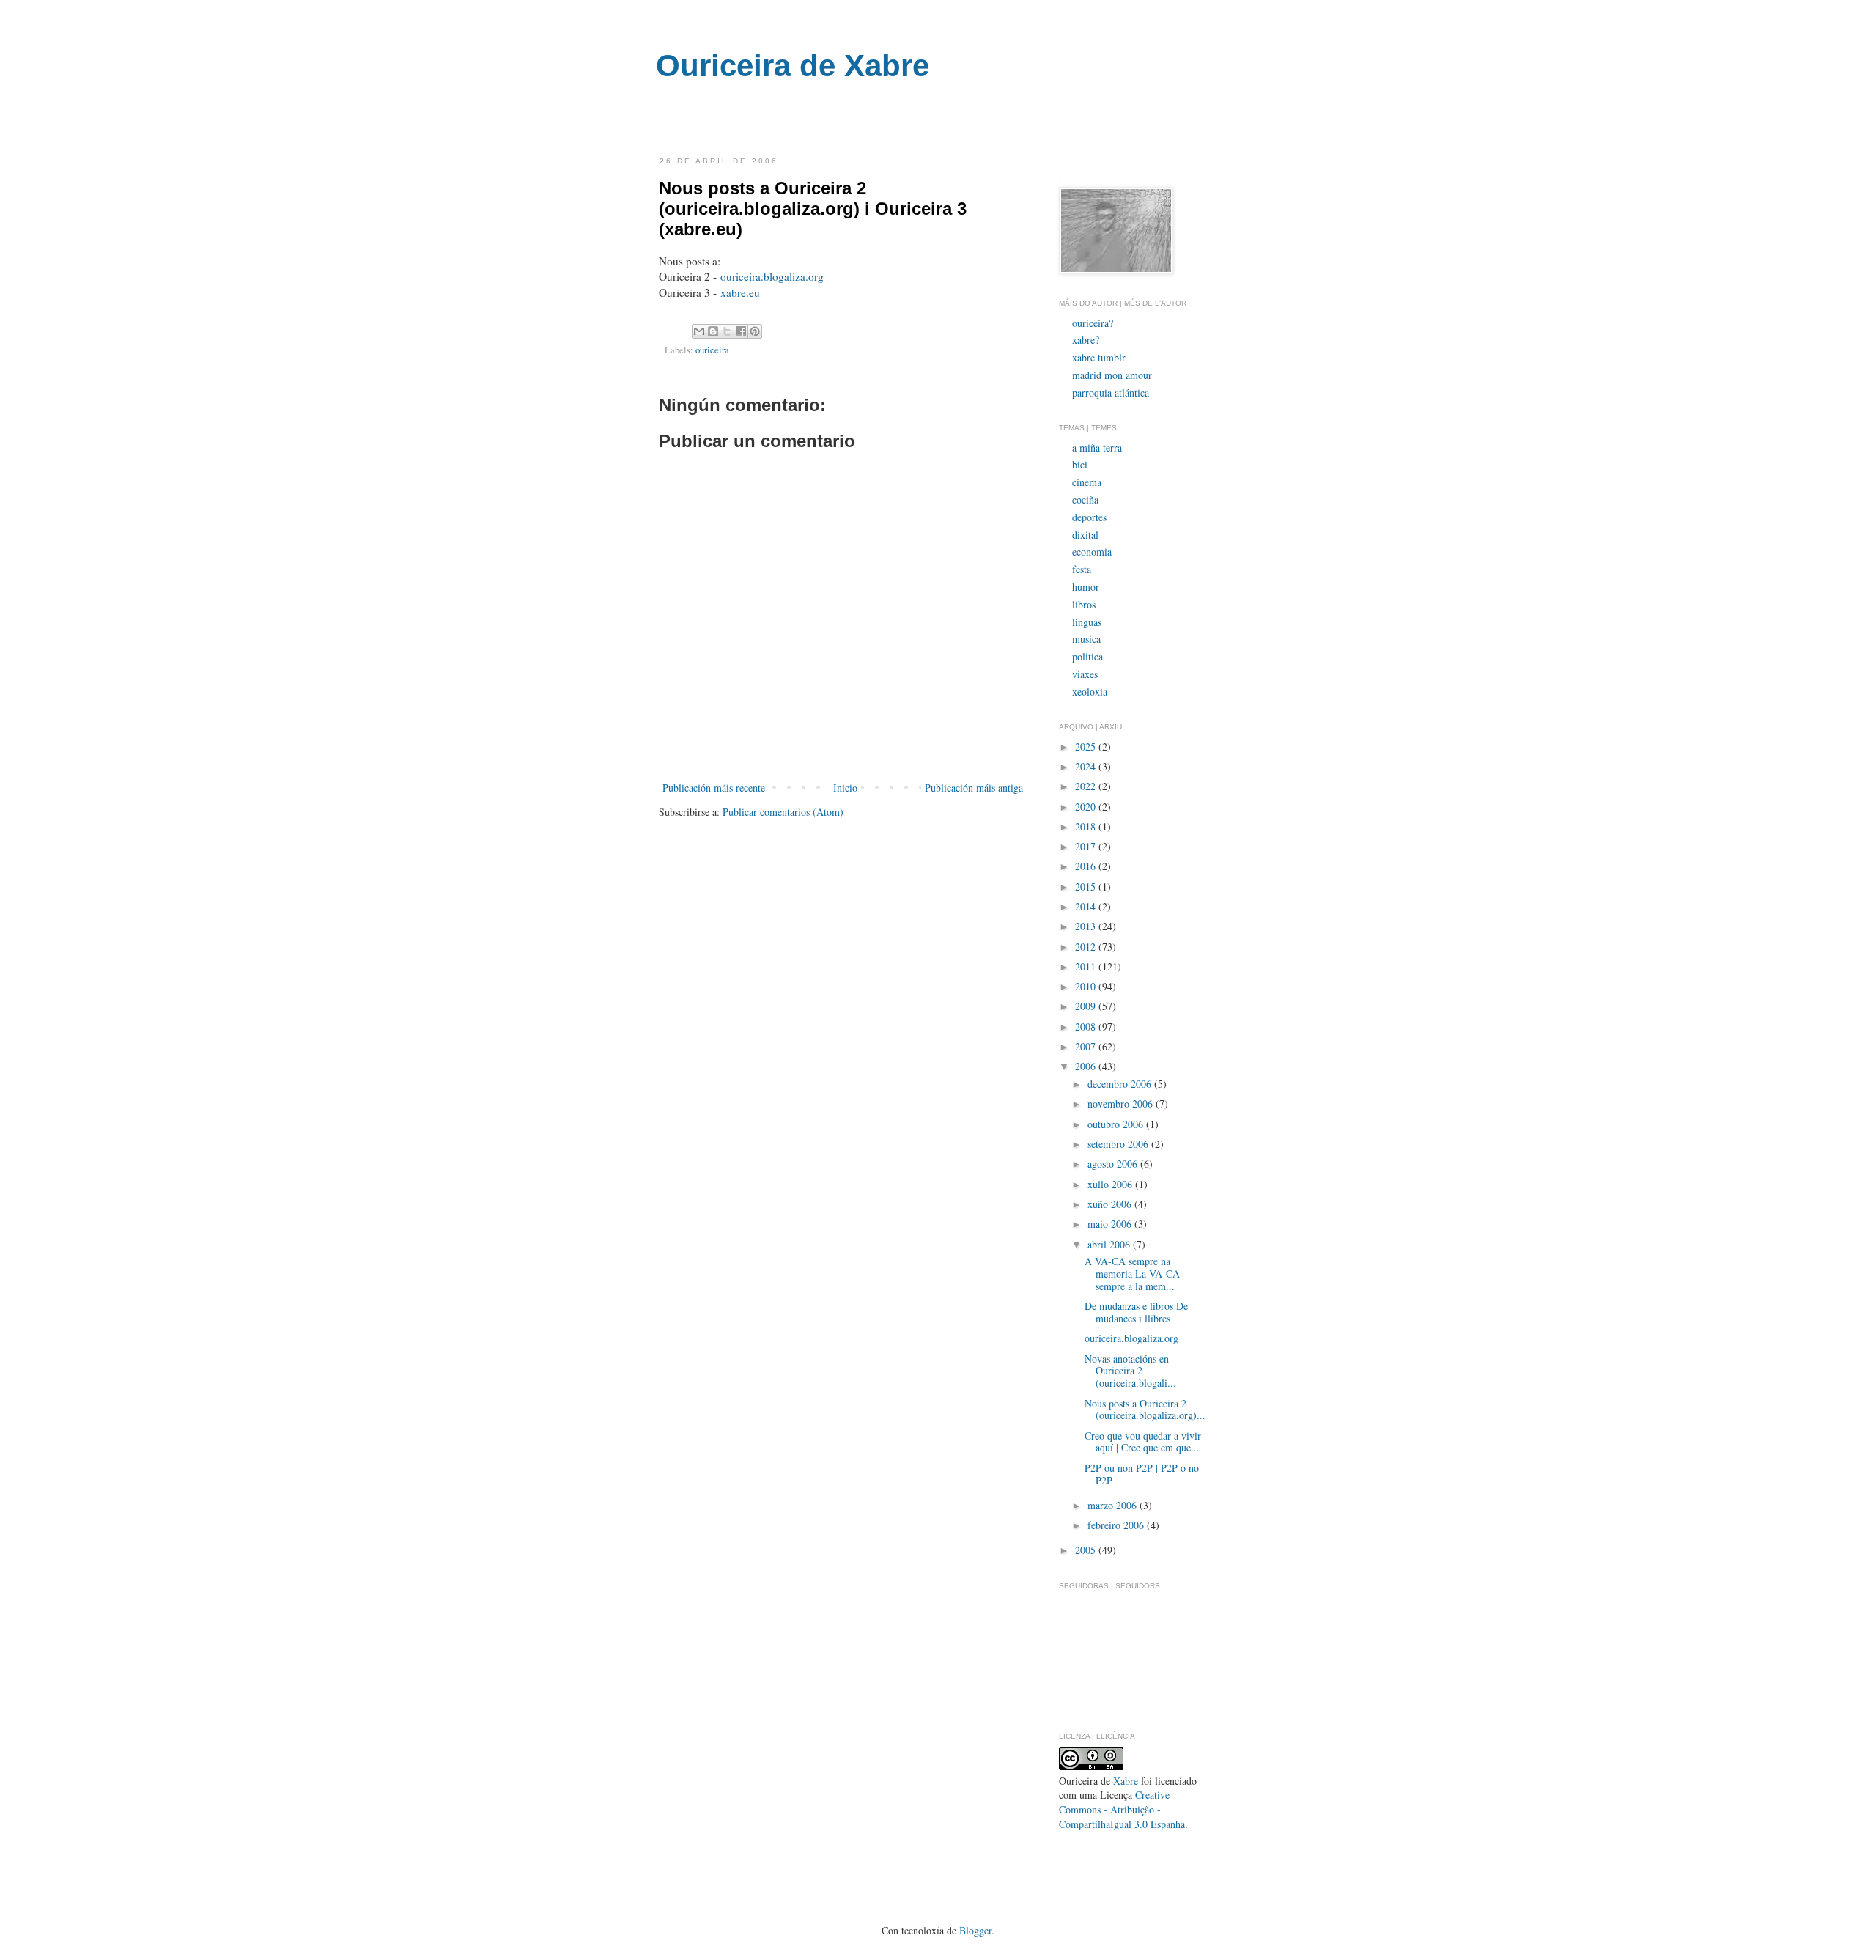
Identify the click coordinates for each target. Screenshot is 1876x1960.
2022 (1087, 786)
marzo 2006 (1114, 1505)
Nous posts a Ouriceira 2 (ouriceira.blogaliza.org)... (1145, 1410)
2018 (1087, 826)
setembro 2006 (1119, 1144)
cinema (1087, 482)
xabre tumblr (1099, 357)
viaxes (1085, 674)
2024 (1087, 766)
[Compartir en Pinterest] (755, 331)
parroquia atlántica (1111, 393)
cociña (1085, 500)
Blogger (975, 1930)
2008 (1087, 1027)
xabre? (1086, 340)
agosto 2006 (1114, 1164)
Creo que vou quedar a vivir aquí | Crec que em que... (1143, 1442)
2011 (1087, 966)
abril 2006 (1110, 1244)
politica (1087, 656)
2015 (1087, 887)
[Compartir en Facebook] (741, 331)
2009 (1087, 1006)
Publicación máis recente (714, 788)
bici (1080, 464)
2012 (1087, 947)
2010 (1087, 986)
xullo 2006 (1111, 1184)
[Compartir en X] (727, 331)
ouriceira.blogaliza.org (772, 276)
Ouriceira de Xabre (793, 66)
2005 (1087, 1550)
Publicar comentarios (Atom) (783, 812)
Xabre (1126, 1781)
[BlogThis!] (713, 331)
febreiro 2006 (1117, 1525)
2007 (1087, 1046)
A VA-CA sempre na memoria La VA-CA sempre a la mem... (1132, 1274)
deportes (1089, 517)
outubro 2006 (1117, 1124)
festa (1082, 569)
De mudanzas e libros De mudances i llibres (1136, 1312)
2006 (1087, 1066)
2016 (1087, 866)
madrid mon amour (1112, 375)
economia (1092, 552)
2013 (1087, 926)
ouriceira (712, 350)
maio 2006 (1111, 1224)
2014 (1087, 906)
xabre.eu (740, 292)
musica (1086, 639)
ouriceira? (1093, 323)
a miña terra (1097, 447)
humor (1086, 587)
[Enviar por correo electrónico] (699, 331)
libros (1084, 604)
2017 (1087, 846)
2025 (1087, 747)
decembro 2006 (1121, 1084)
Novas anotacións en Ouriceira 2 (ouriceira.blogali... (1130, 1371)
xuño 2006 (1111, 1204)
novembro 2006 (1122, 1104)
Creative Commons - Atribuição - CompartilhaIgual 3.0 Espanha (1122, 1809)
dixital (1085, 535)
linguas (1087, 622)
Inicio (845, 788)
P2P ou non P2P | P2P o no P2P (1142, 1474)
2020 (1087, 807)
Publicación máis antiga (974, 788)
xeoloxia (1090, 692)
